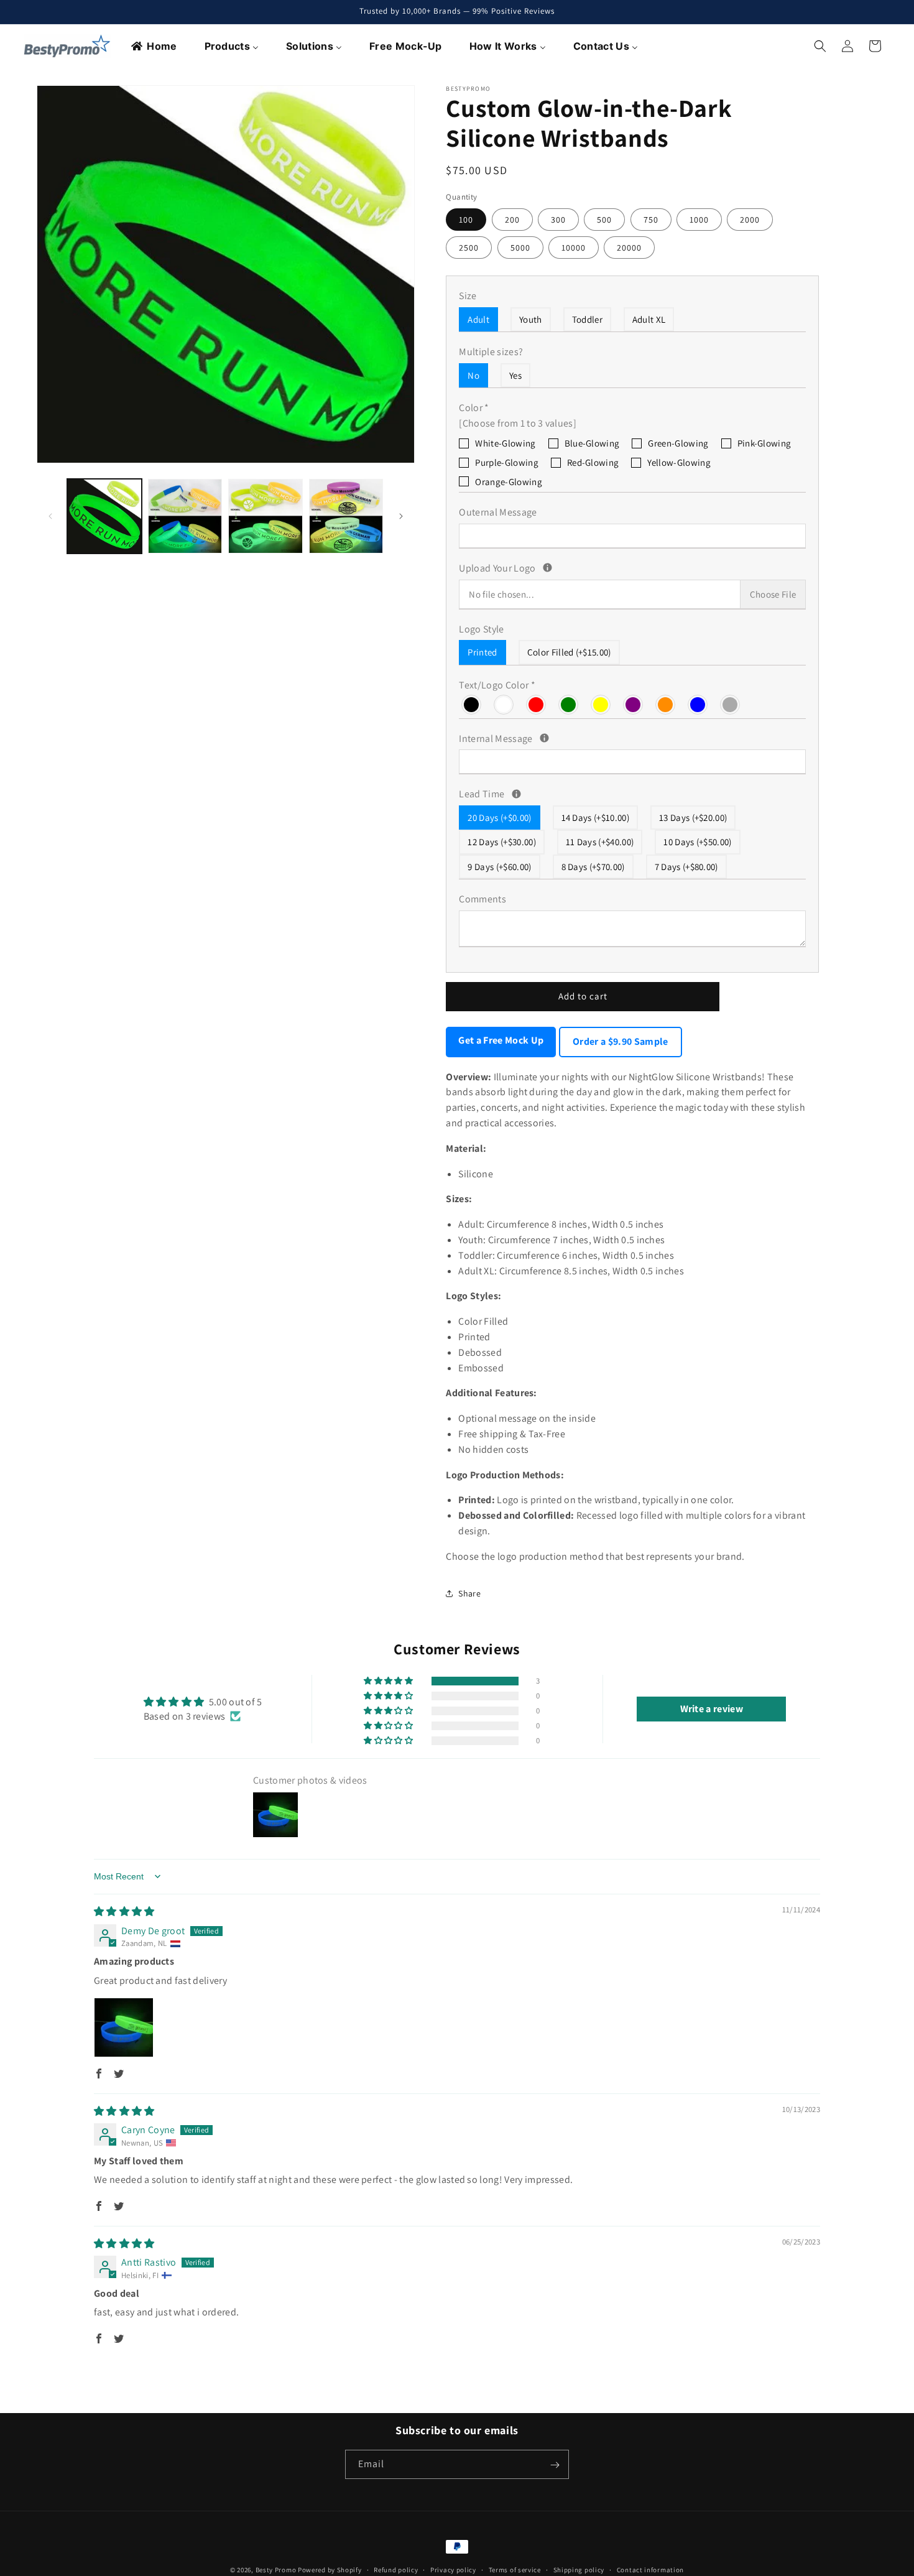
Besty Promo (276, 2570)
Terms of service (515, 2569)
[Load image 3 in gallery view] (265, 516)
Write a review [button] (712, 1709)
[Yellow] (601, 704)
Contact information (650, 2569)
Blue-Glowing (592, 443)
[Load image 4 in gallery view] (346, 516)
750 (651, 220)
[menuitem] (155, 46)
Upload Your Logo (588, 568)
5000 (520, 248)
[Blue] (698, 704)
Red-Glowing (593, 462)
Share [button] (469, 1593)
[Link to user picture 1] (124, 2027)
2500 (469, 248)
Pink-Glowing (764, 443)
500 (604, 220)
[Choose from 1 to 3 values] (518, 423)
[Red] (537, 704)
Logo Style (481, 629)
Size (468, 296)
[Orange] (666, 704)
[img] (124, 1911)
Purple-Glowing (506, 462)
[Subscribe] (555, 2465)
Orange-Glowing (508, 482)
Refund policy (396, 2569)
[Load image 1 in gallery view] (104, 516)
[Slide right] (401, 516)
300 (558, 220)
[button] (820, 46)
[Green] (569, 704)
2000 (750, 220)
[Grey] (731, 704)
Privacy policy (453, 2569)
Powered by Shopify (330, 2570)
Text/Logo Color (497, 685)
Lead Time (623, 794)
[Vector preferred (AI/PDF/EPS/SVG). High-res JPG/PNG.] (547, 568)
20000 (629, 248)
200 (512, 220)
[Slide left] (50, 516)
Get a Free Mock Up (501, 1040)
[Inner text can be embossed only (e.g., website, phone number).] (544, 738)
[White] (504, 704)
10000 (574, 248)
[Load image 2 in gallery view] (185, 516)
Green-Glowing (678, 443)
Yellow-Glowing (679, 462)
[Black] (472, 704)
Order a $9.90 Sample (620, 1041)
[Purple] (634, 704)
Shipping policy (579, 2569)
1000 (699, 220)
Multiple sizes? (491, 352)
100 (466, 220)
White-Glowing (505, 443)
